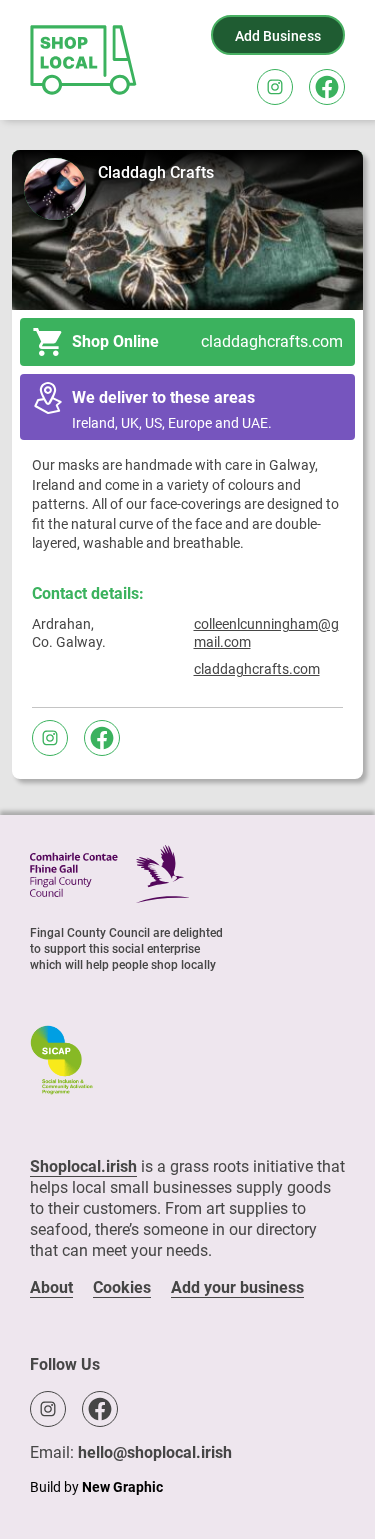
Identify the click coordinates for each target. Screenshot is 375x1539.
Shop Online (207, 341)
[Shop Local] (85, 60)
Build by (96, 1487)
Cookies (122, 1287)
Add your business (237, 1287)
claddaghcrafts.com (257, 669)
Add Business (278, 36)
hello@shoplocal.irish (155, 1452)
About (51, 1287)
